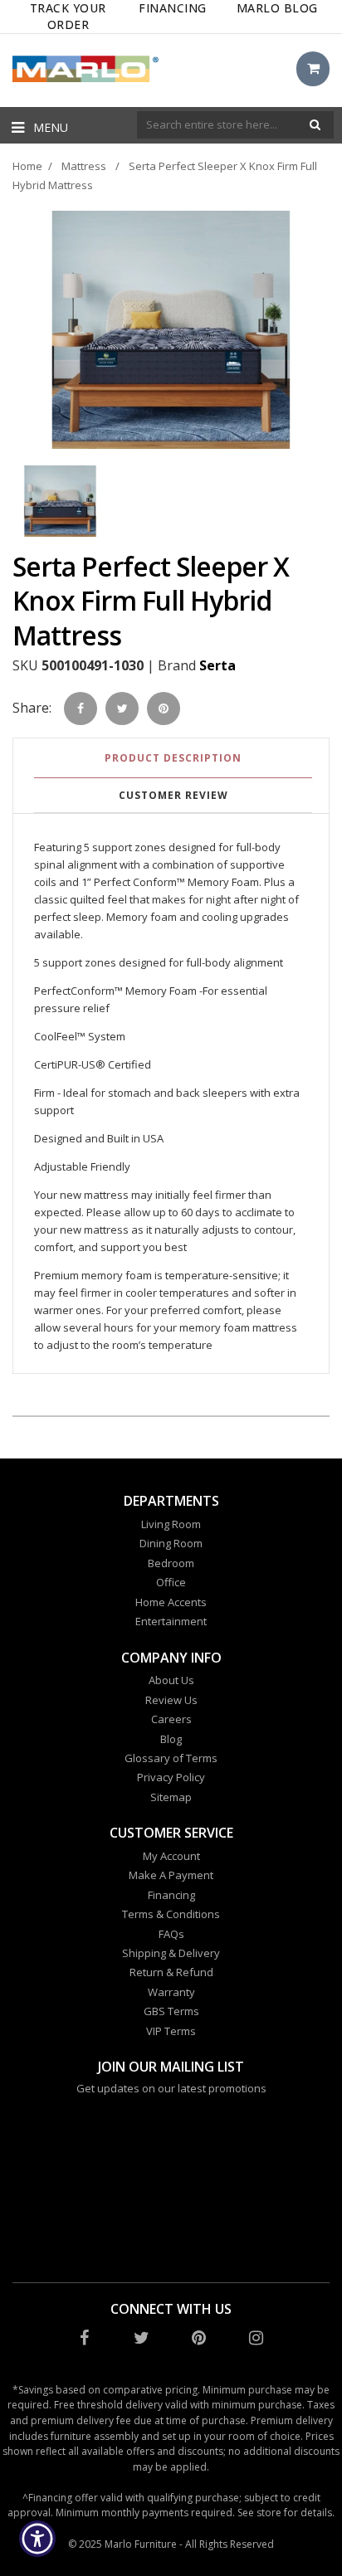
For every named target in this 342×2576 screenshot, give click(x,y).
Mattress (84, 166)
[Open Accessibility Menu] (38, 2539)
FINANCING (173, 8)
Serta (217, 665)
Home (27, 166)
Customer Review (173, 795)
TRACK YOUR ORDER (68, 16)
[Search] (315, 125)
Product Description (173, 758)
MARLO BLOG (277, 8)
